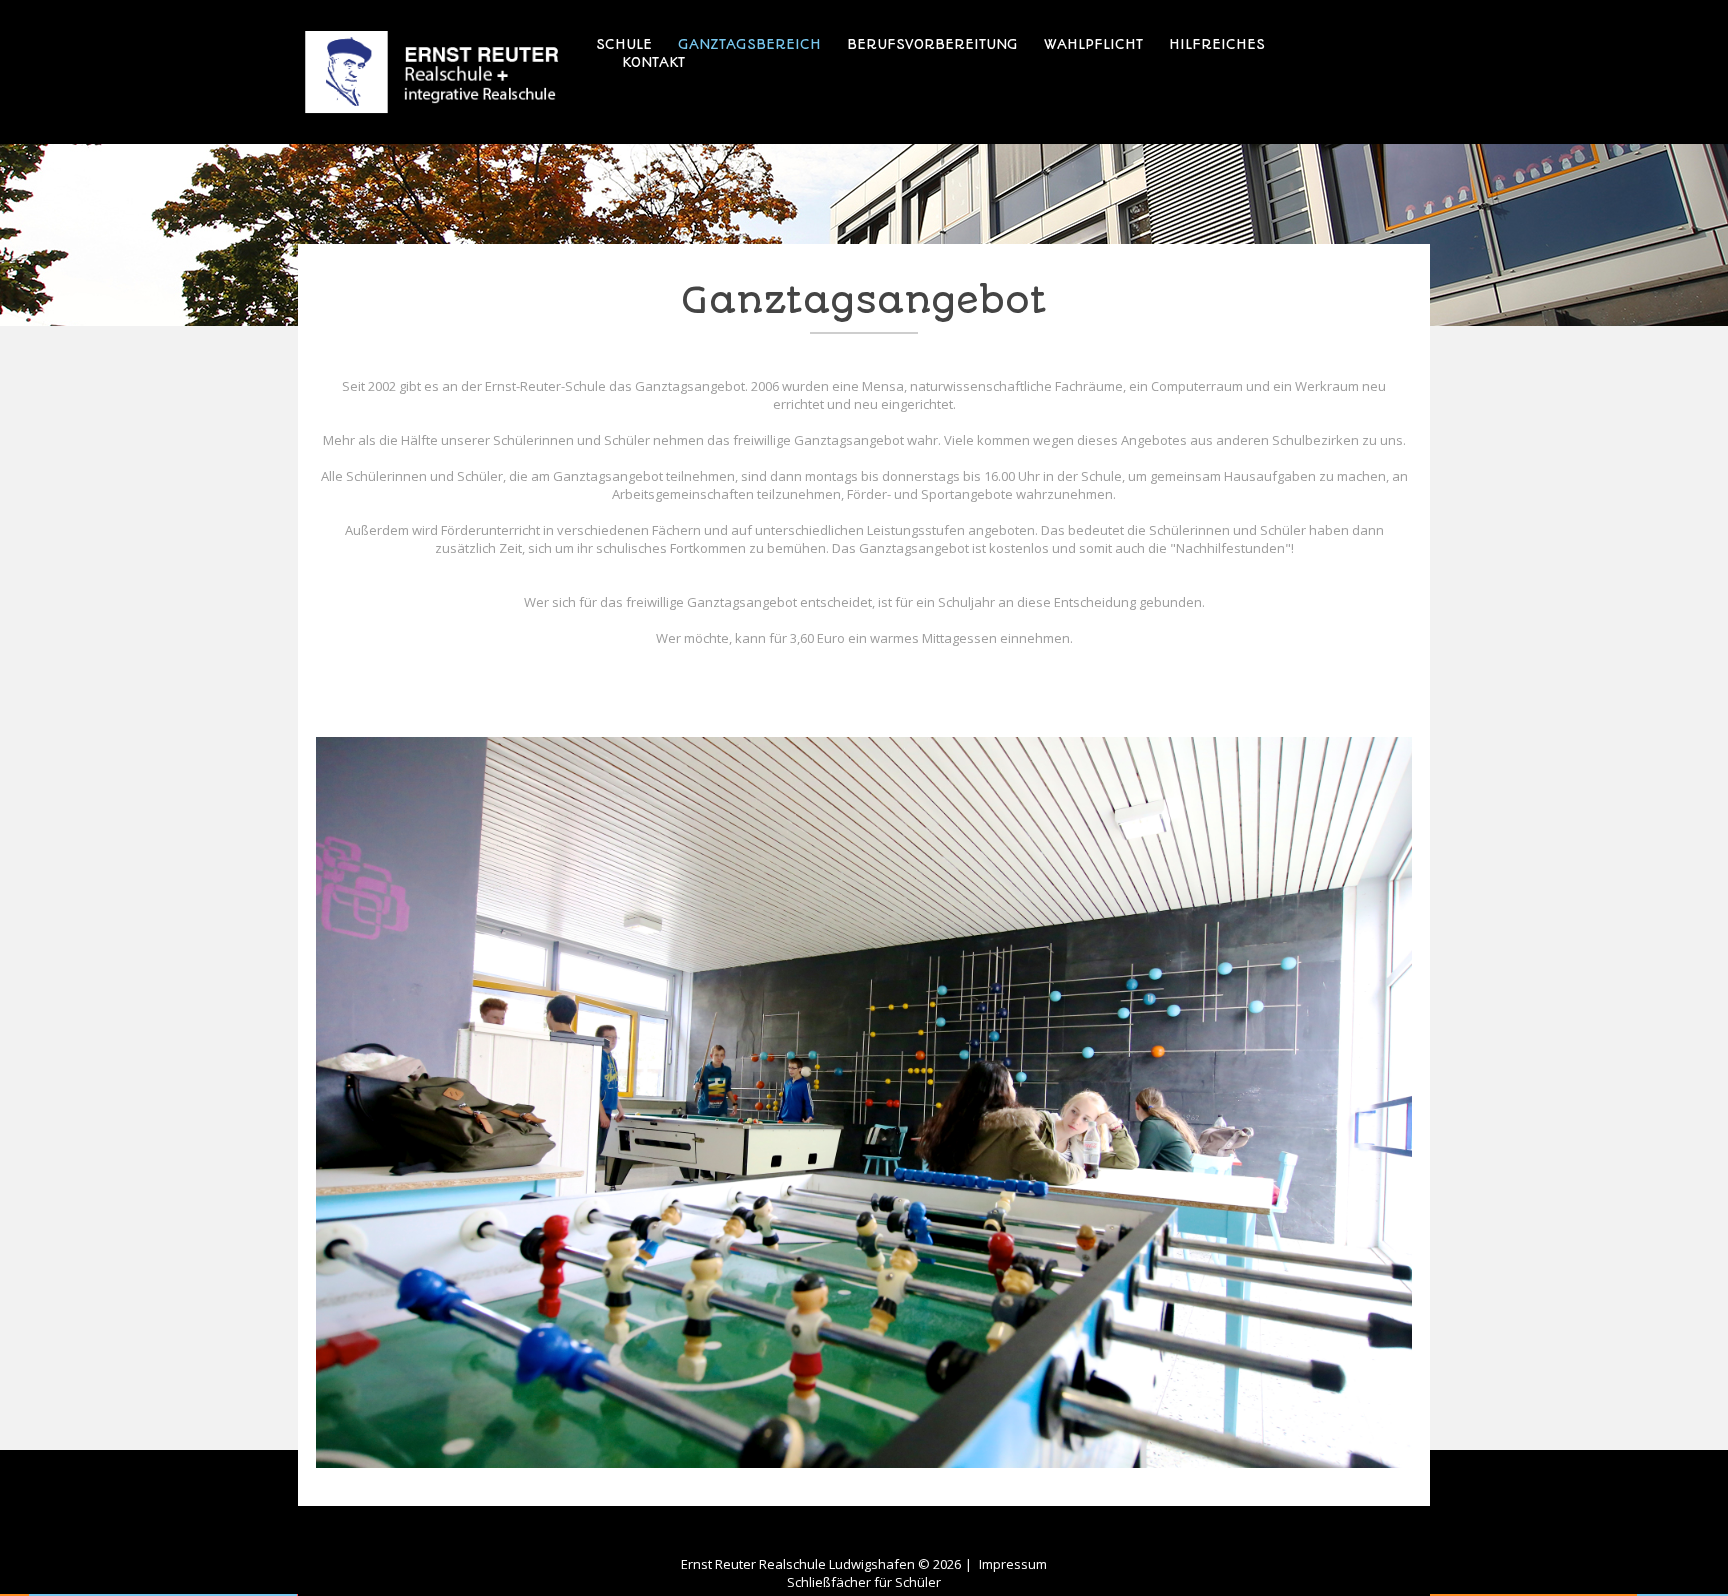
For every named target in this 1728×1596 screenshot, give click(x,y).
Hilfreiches (1217, 44)
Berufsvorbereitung (932, 44)
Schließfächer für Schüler (864, 1582)
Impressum (1013, 1564)
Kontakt (653, 62)
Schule (624, 44)
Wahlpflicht (1093, 44)
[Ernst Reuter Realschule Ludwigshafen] (432, 71)
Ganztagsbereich (749, 44)
